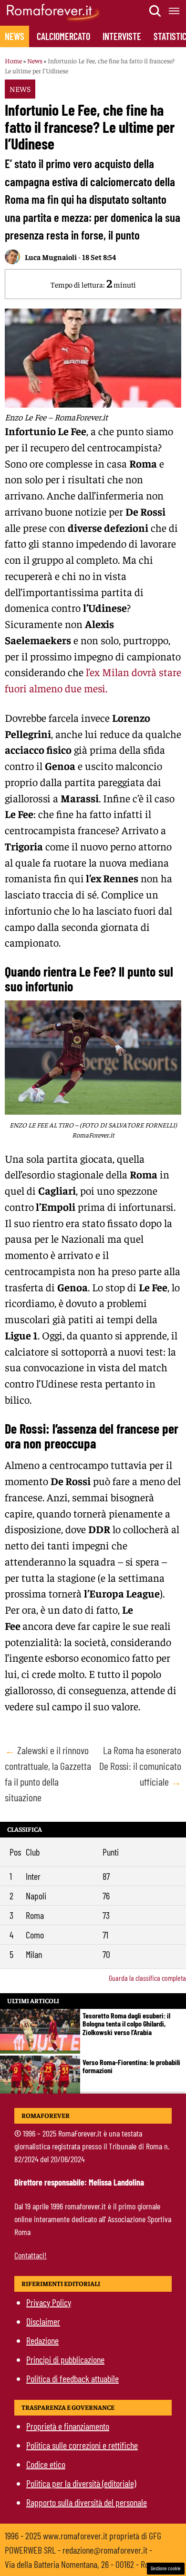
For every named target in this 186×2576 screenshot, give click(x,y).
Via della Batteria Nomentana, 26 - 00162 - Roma (82, 2564)
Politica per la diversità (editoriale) (81, 2483)
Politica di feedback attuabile (72, 2378)
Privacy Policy (49, 2302)
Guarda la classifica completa (147, 1978)
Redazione (42, 2340)
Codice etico (46, 2464)
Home (13, 60)
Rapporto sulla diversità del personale (87, 2502)
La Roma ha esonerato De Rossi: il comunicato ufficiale (140, 1766)
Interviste (122, 36)
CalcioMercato (63, 36)
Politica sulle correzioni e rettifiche (82, 2445)
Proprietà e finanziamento (68, 2426)
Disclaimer (43, 2321)
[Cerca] (155, 11)
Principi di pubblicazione (65, 2359)
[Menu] (175, 11)
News (15, 36)
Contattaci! (31, 2255)
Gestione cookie (166, 2568)
